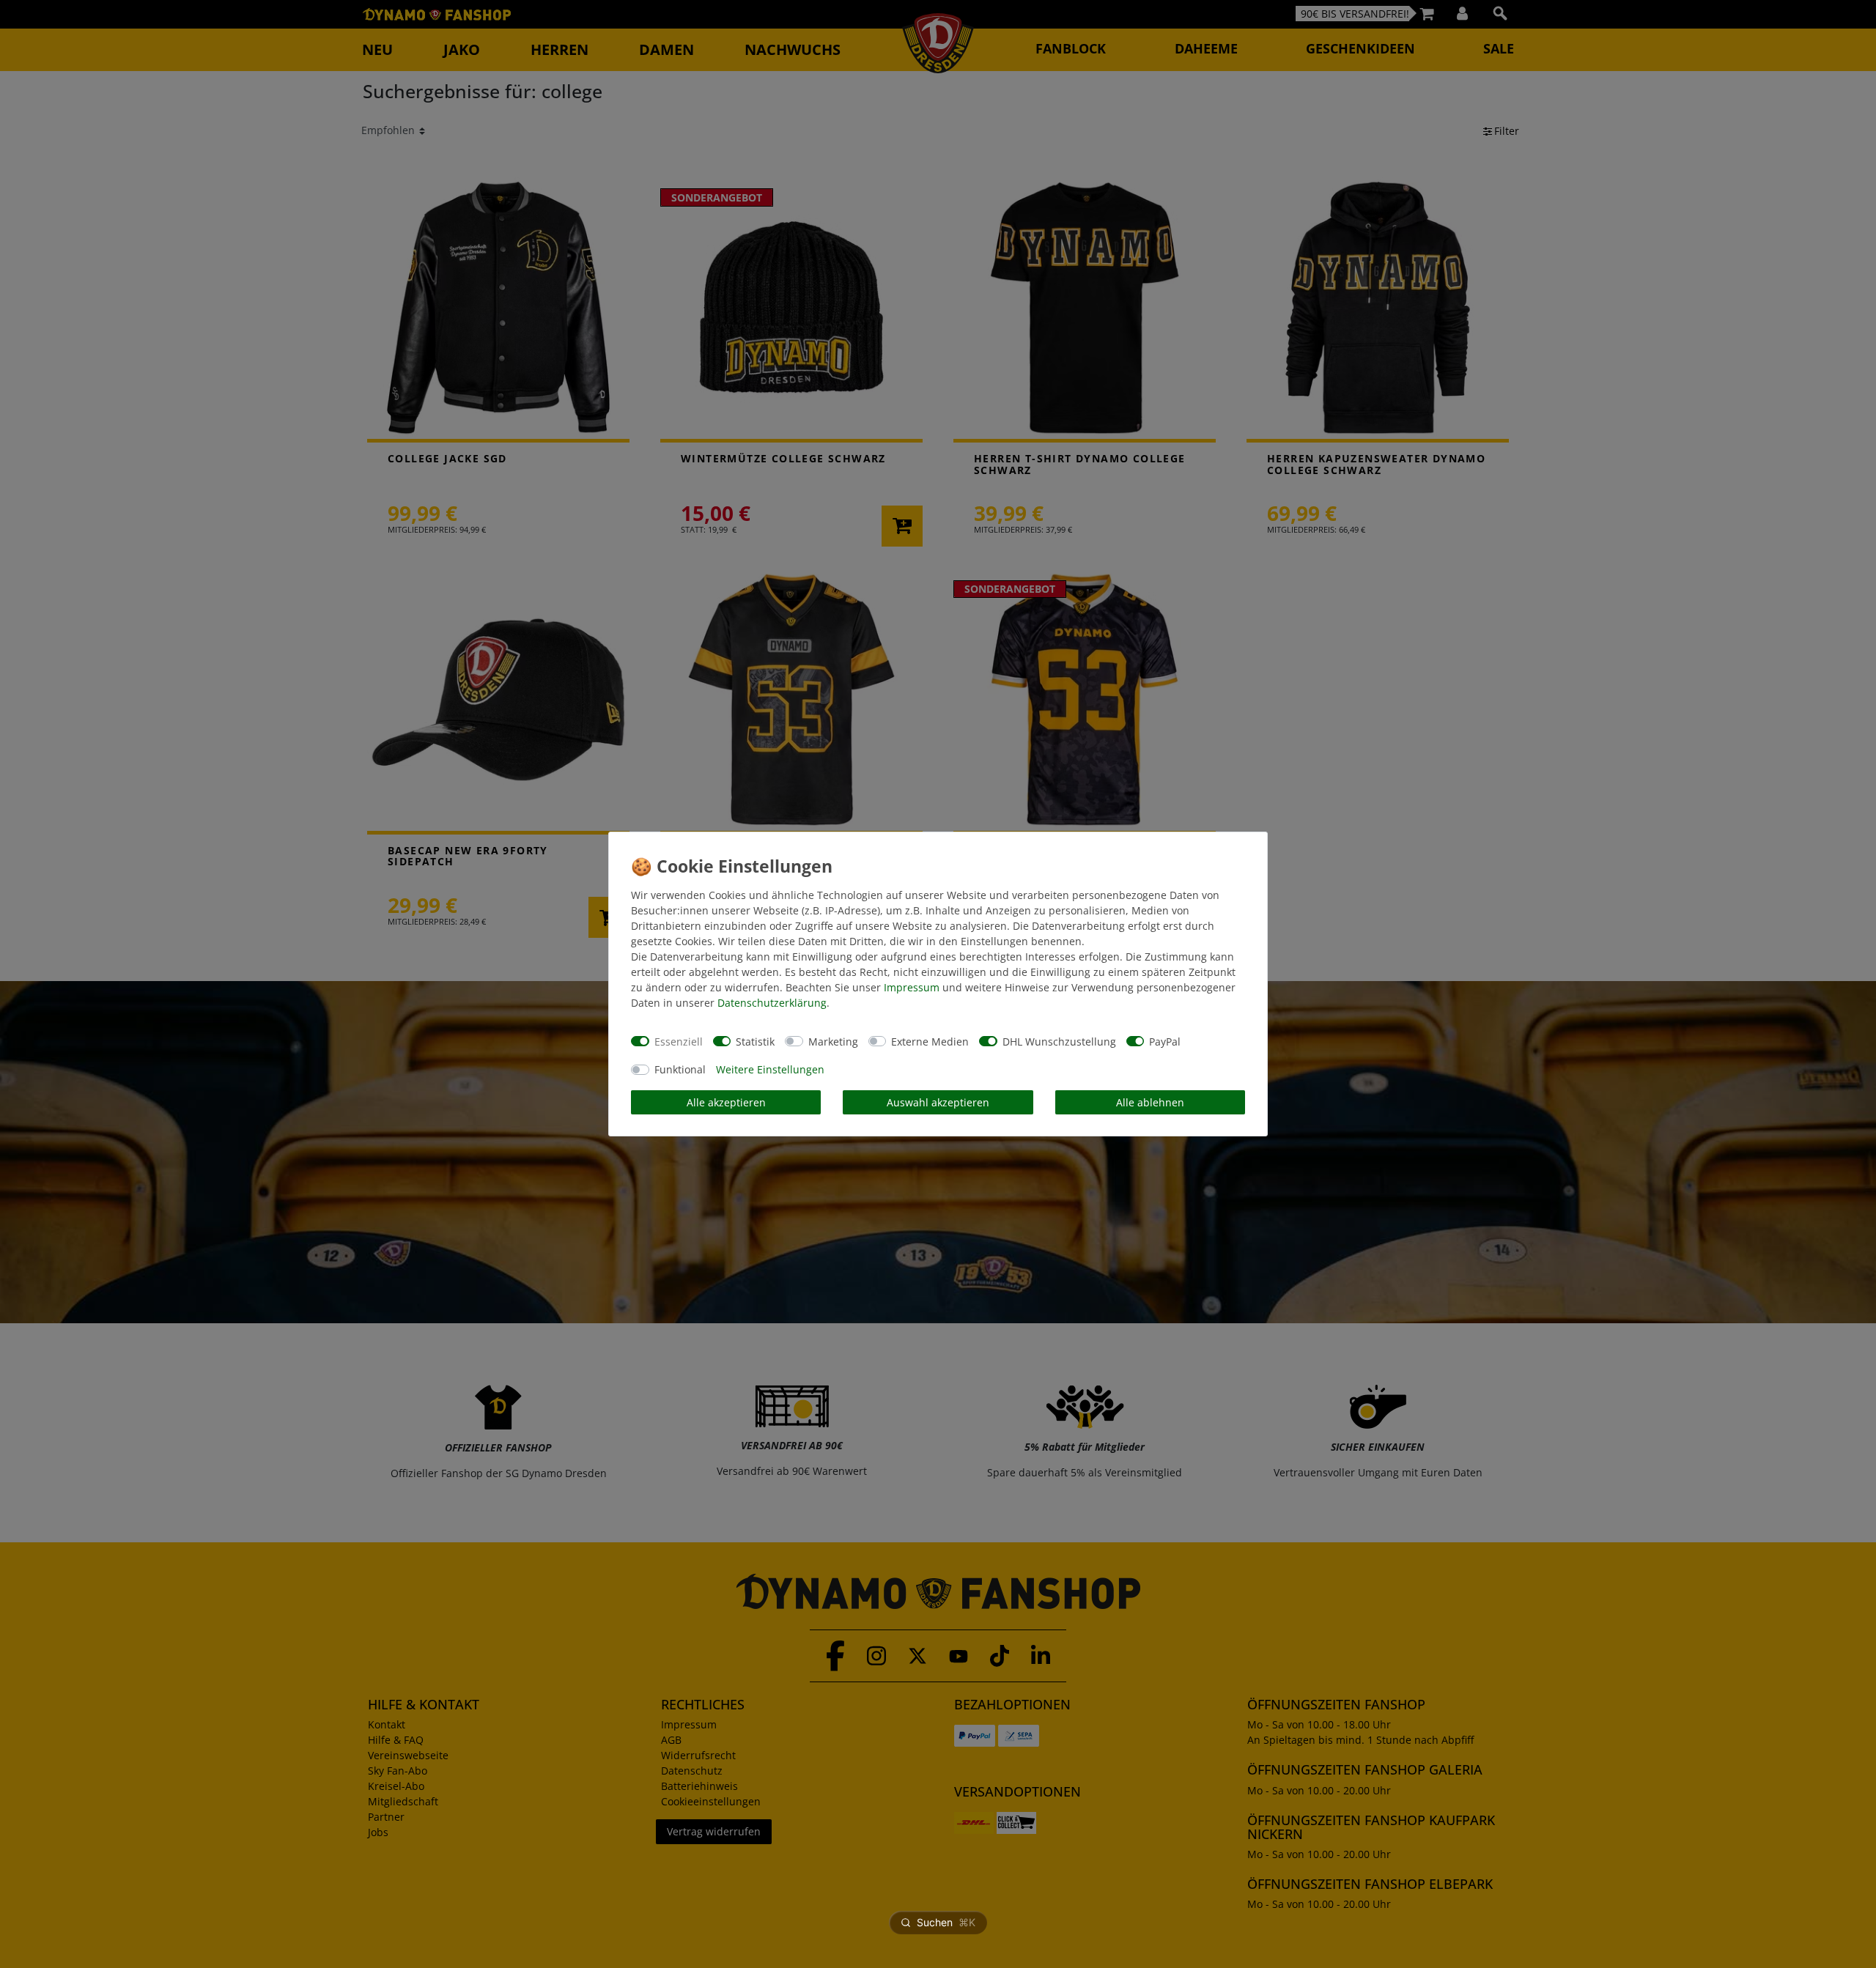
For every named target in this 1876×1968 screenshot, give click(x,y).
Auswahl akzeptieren (938, 1102)
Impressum (912, 987)
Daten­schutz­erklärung (772, 1003)
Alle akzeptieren (726, 1102)
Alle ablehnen (1150, 1102)
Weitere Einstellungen (770, 1069)
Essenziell (679, 1042)
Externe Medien (930, 1042)
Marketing (833, 1042)
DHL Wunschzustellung (1059, 1042)
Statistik (755, 1042)
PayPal (1165, 1042)
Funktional (680, 1069)
